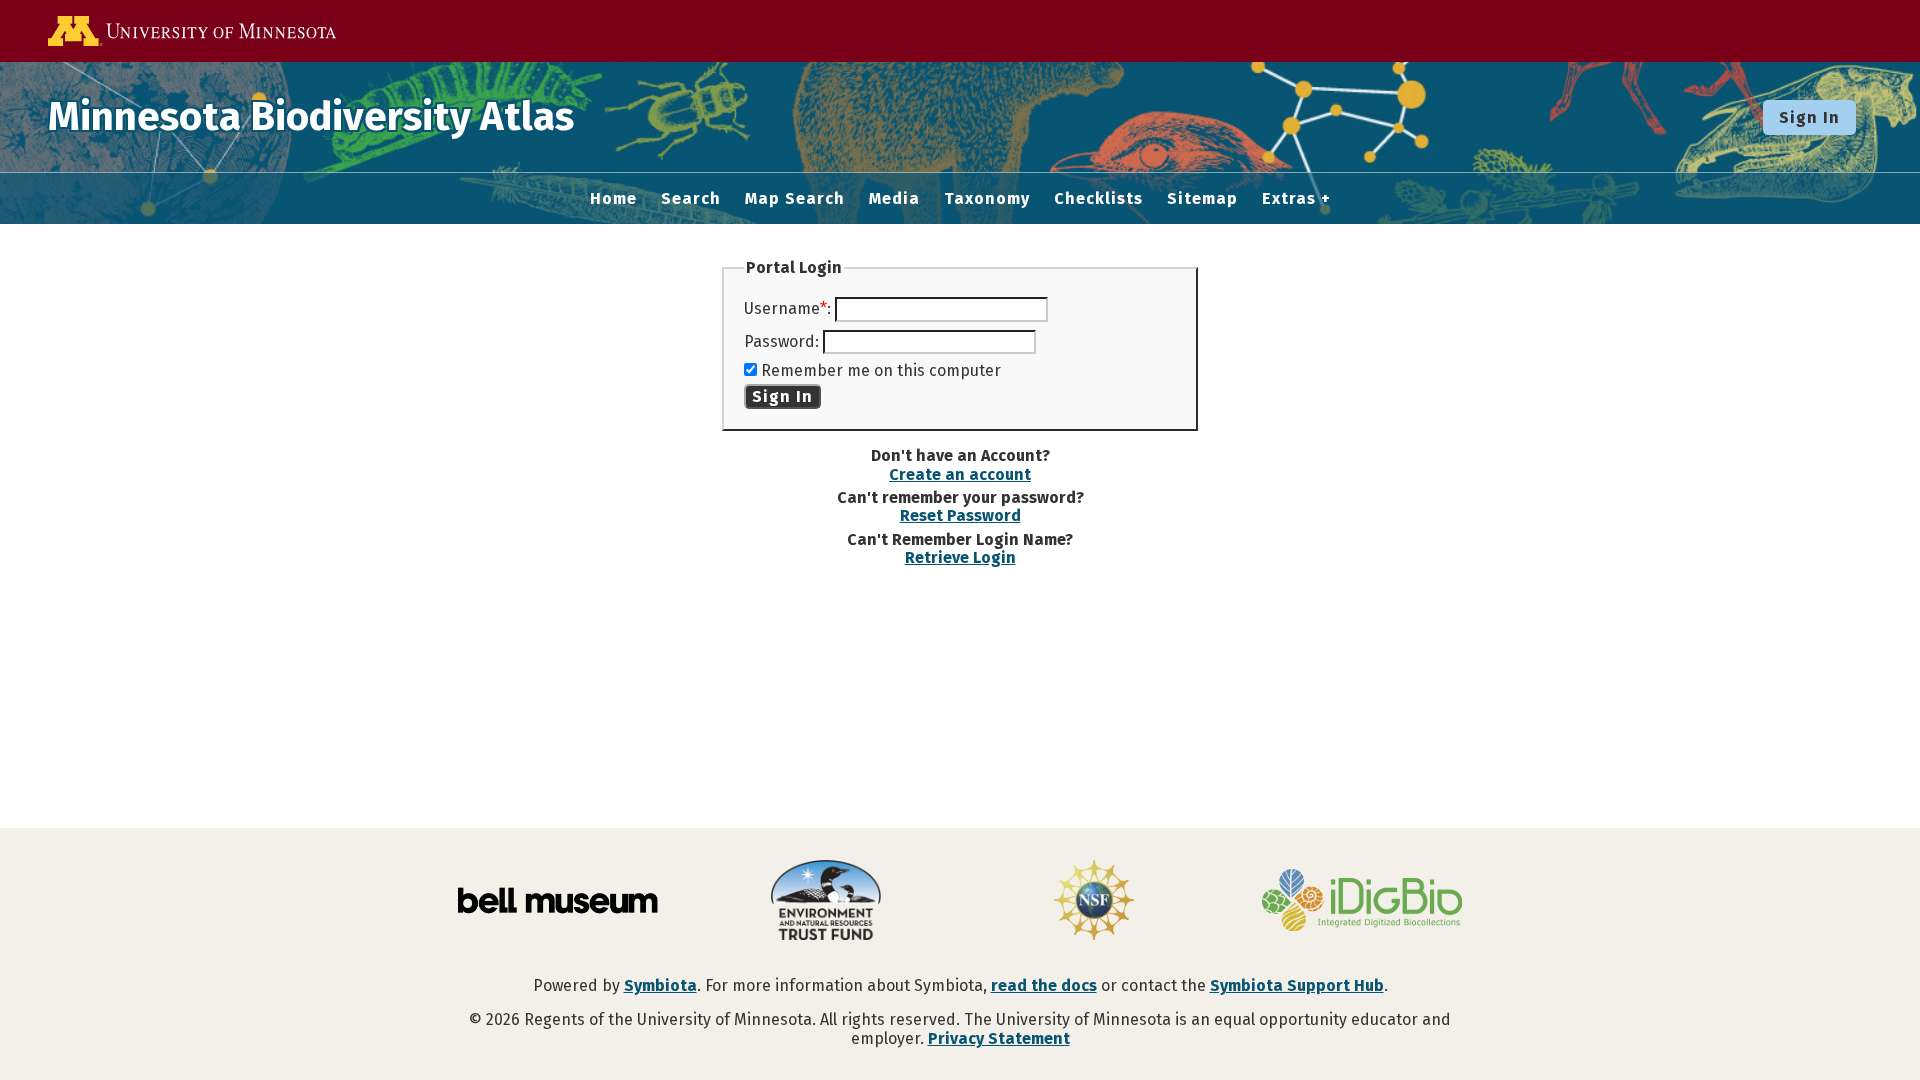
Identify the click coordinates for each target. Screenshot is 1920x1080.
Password (779, 341)
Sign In (1809, 117)
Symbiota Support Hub (1297, 985)
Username (782, 308)
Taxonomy (987, 199)
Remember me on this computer (881, 370)
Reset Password (960, 515)
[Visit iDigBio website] (1362, 902)
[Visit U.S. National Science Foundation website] (1094, 902)
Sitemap (1202, 199)
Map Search (795, 199)
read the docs (1044, 985)
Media (894, 199)
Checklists (1098, 199)
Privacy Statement (999, 1038)
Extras (1289, 199)
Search (691, 199)
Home (613, 199)
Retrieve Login (960, 557)
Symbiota (660, 985)
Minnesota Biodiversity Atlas (311, 117)
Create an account (960, 474)
